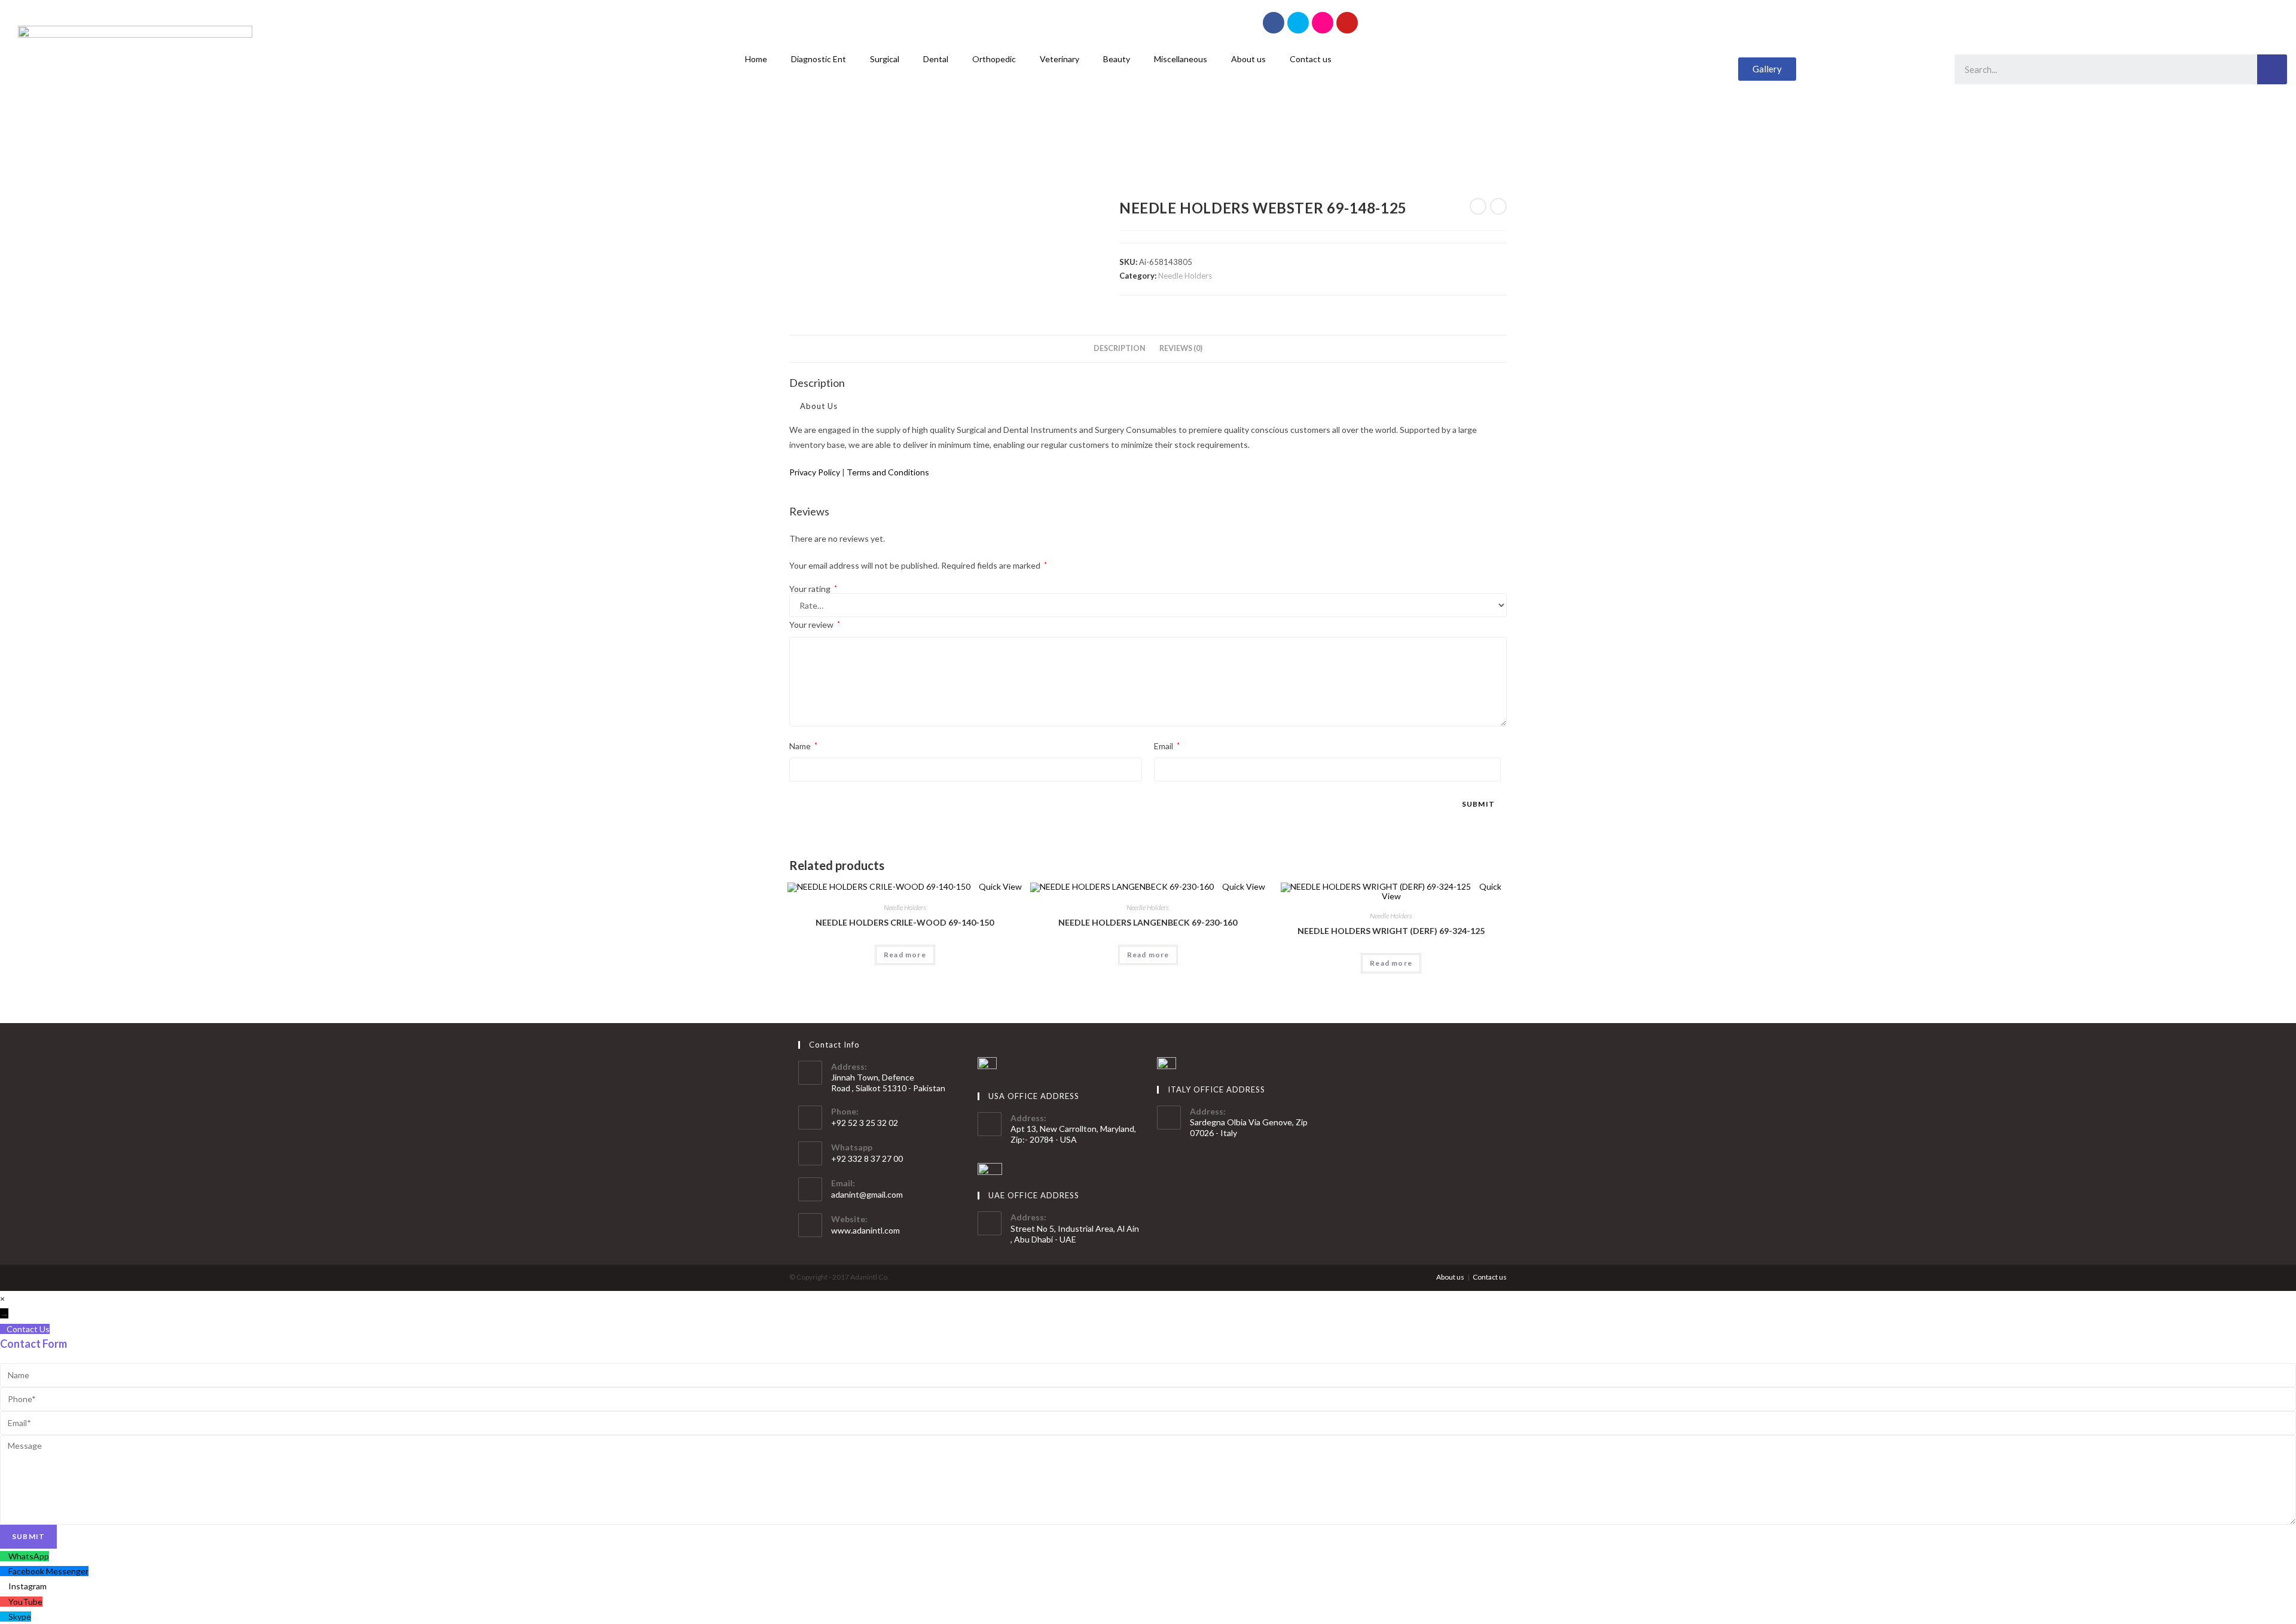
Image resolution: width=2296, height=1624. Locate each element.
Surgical (885, 59)
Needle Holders (1185, 276)
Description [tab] (1120, 348)
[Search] (2272, 69)
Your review (815, 625)
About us (1248, 59)
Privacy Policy (815, 472)
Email (1167, 746)
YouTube (25, 1602)
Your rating (813, 589)
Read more (905, 955)
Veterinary (1060, 59)
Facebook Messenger (48, 1571)
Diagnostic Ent (819, 59)
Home (756, 59)
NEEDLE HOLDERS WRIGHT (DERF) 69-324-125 (1391, 931)
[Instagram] (1323, 23)
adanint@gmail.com (867, 1194)
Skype (20, 1617)
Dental (936, 59)
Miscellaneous (1181, 59)
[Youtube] (1347, 23)
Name (803, 746)
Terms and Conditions (888, 472)
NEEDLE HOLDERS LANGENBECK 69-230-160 (1148, 922)
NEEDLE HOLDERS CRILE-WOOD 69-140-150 (905, 922)
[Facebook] (1274, 23)
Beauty (1117, 59)
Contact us (1311, 59)
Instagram (28, 1586)
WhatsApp (29, 1556)
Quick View (999, 886)
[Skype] (1298, 23)
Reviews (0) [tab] (1181, 348)
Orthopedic (994, 59)
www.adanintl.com (865, 1230)
